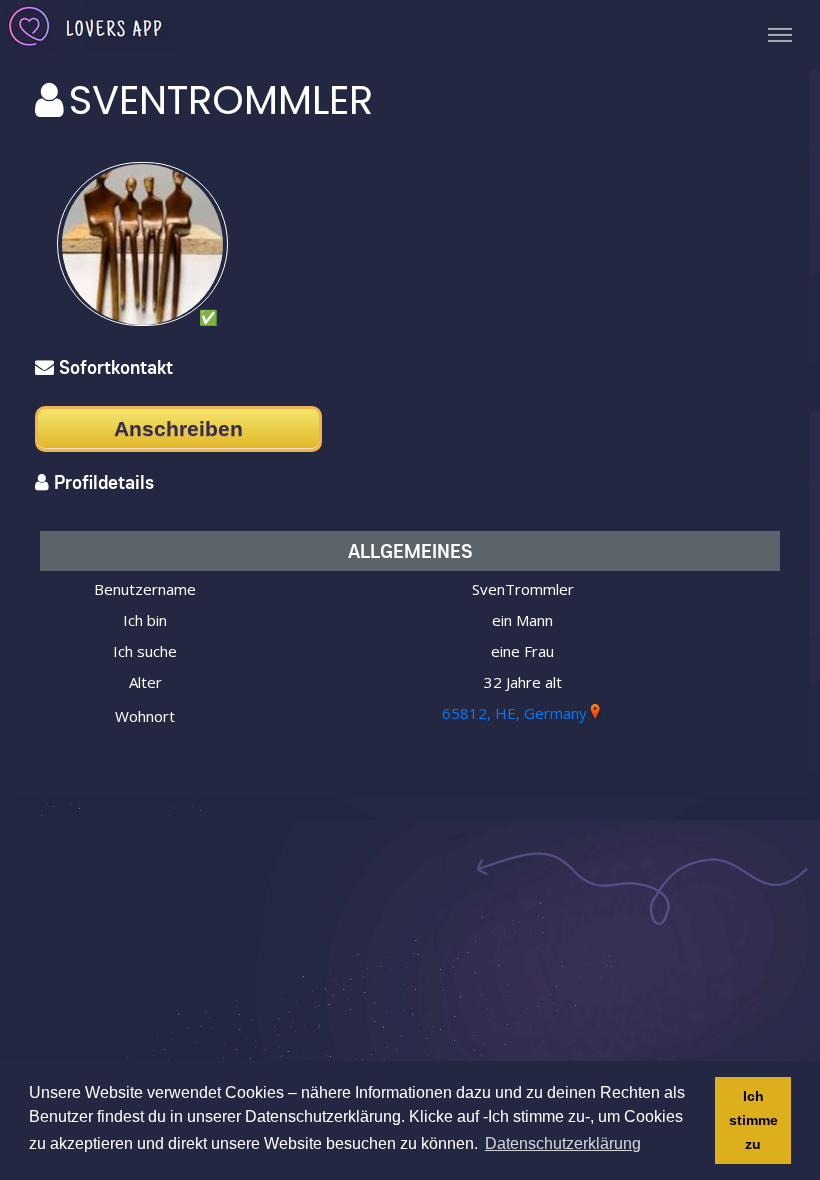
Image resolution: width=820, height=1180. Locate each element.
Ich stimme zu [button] (753, 1120)
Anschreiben (178, 428)
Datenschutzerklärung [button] (563, 1143)
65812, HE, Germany (514, 713)
